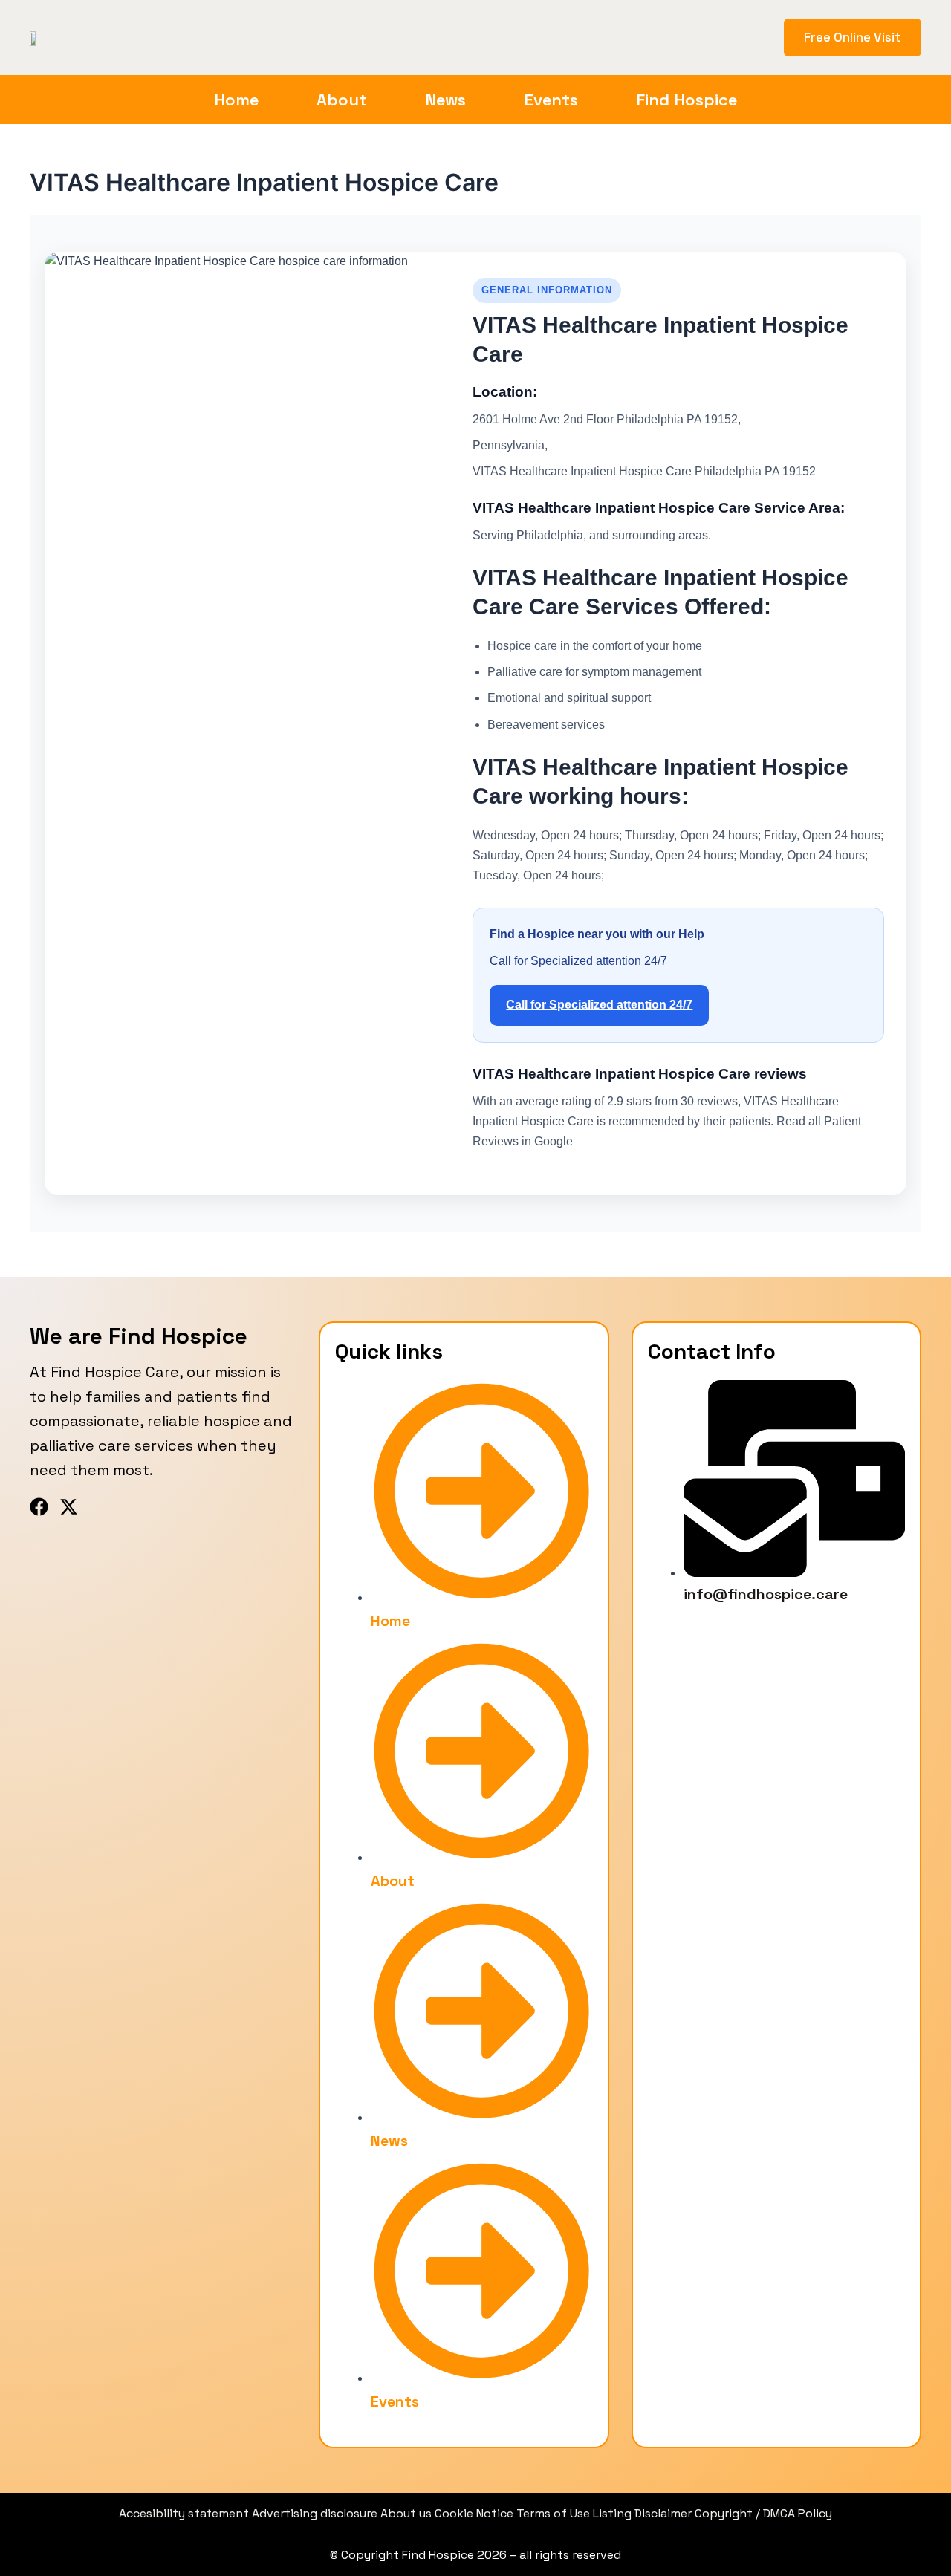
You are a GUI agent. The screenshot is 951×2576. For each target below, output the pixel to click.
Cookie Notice (475, 2513)
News (445, 100)
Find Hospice (687, 100)
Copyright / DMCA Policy (763, 2513)
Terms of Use (553, 2513)
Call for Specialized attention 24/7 (599, 1005)
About (342, 100)
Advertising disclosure (316, 2513)
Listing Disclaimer (642, 2513)
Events (551, 100)
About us (408, 2513)
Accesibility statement (185, 2513)
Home (236, 100)
